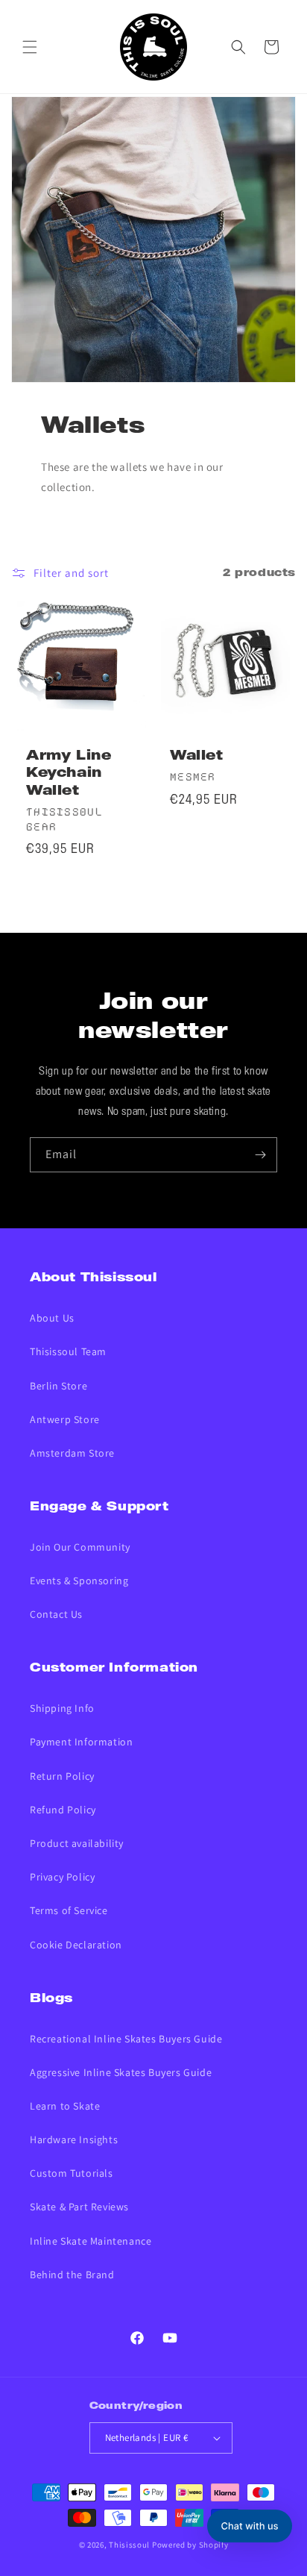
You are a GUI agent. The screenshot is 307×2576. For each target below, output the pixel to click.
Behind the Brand (72, 2275)
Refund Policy (63, 1810)
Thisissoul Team (68, 1351)
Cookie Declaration (76, 1945)
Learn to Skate (65, 2106)
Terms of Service (69, 1910)
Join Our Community (80, 1547)
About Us (52, 1318)
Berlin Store (58, 1386)
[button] (30, 47)
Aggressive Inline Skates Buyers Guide (121, 2072)
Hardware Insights (74, 2139)
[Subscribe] (260, 1155)
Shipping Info (62, 1708)
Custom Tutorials (72, 2173)
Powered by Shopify (190, 2545)
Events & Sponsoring (79, 1581)
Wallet (197, 756)
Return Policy (62, 1776)
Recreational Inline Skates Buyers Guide (126, 2039)
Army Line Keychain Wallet (69, 774)
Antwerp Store (65, 1419)
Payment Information (81, 1742)
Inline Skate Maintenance (91, 2241)
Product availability (77, 1843)
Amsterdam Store (72, 1453)
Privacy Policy (62, 1877)
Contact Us (56, 1614)
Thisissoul (129, 2545)
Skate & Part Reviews (79, 2207)
